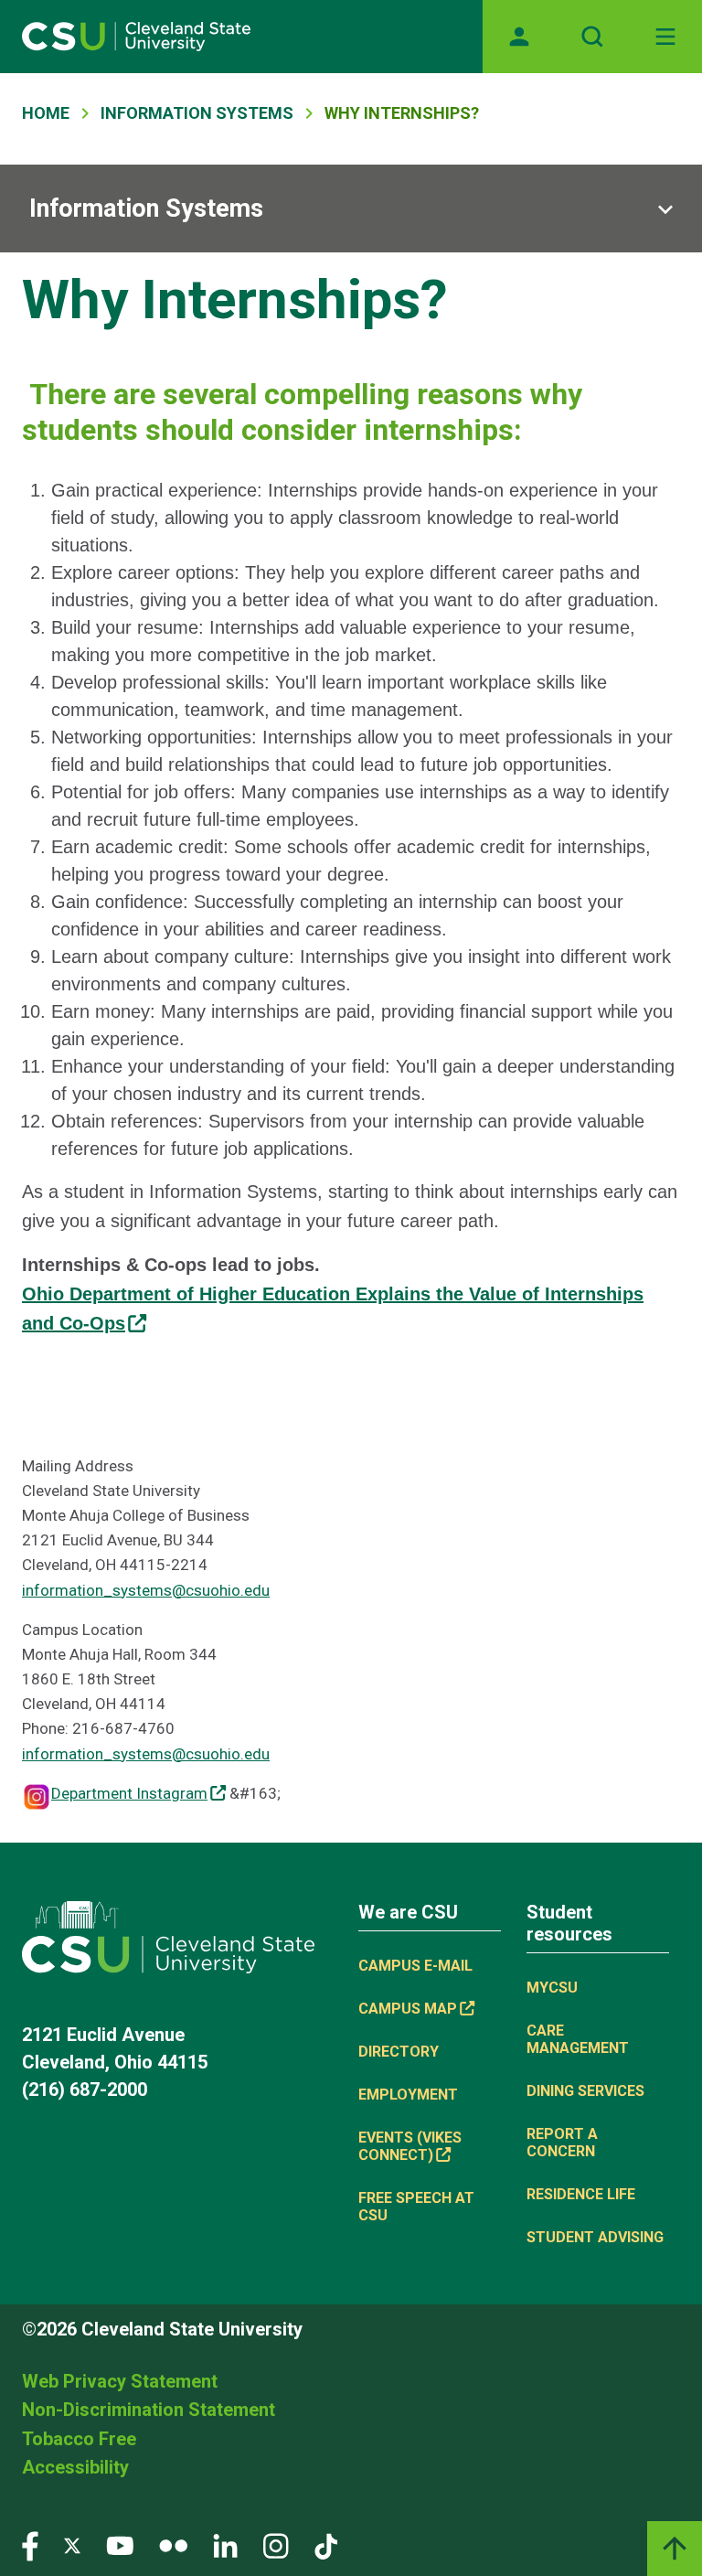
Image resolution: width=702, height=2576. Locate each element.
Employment (408, 2095)
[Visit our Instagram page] (276, 2544)
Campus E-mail (415, 1966)
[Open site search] (592, 37)
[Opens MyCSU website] (519, 37)
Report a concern (562, 2143)
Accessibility (75, 2467)
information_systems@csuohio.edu (146, 1590)
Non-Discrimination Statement (149, 2410)
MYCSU (552, 1988)
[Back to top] (675, 2549)
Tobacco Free (79, 2439)
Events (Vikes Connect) (410, 2146)
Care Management (578, 2039)
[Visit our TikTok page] (326, 2544)
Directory (399, 2052)
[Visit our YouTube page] (120, 2544)
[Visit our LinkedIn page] (225, 2544)
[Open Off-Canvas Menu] (665, 37)
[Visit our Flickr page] (173, 2544)
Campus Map (408, 2009)
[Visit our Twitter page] (72, 2544)
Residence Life (581, 2194)
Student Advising (595, 2237)
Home (46, 113)
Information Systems (197, 113)
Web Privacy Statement (120, 2381)
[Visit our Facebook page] (30, 2544)
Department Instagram (129, 1793)
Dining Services (585, 2091)
